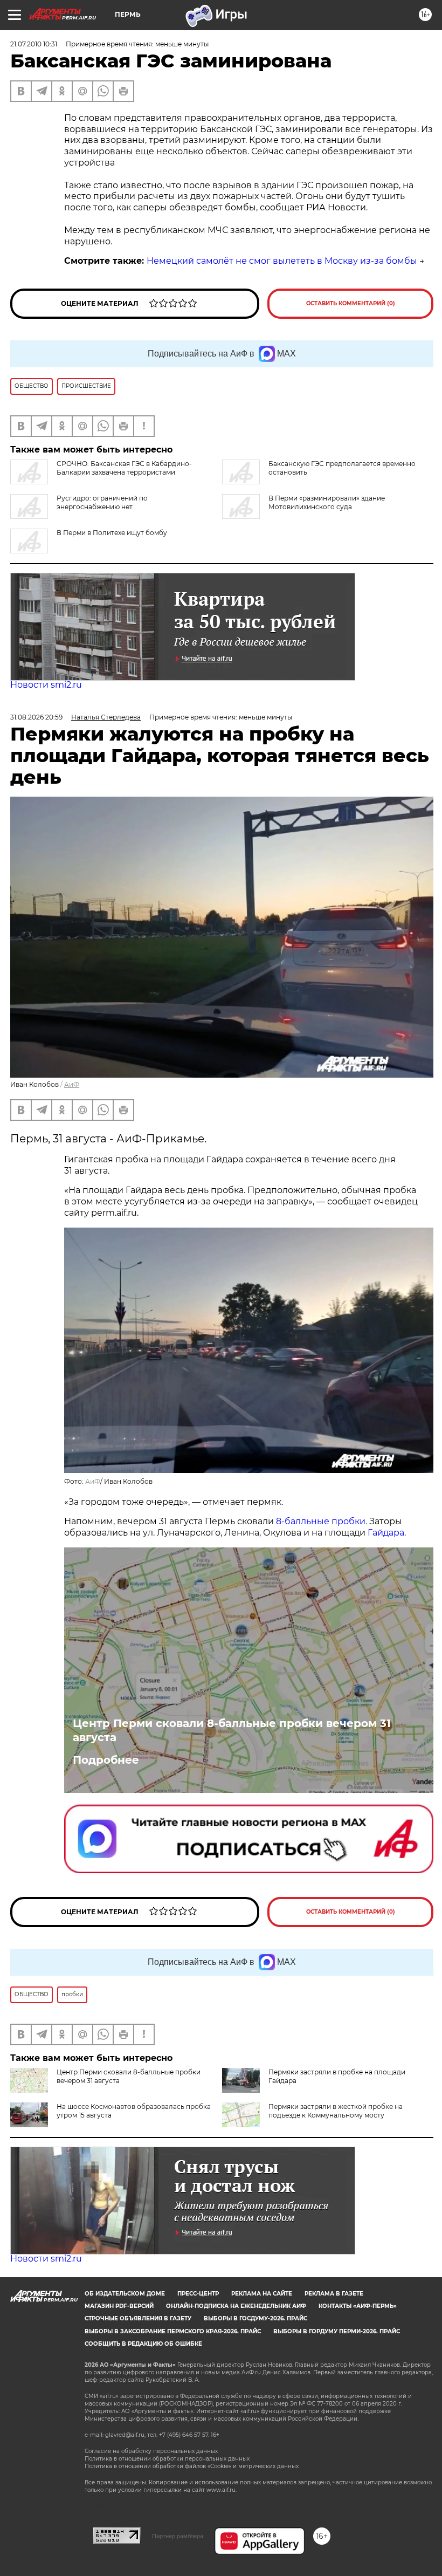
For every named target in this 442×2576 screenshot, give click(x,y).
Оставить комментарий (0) (351, 303)
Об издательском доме (125, 2294)
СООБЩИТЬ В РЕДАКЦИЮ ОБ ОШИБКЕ (143, 2344)
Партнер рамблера (178, 2536)
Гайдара (386, 1533)
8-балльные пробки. (323, 1521)
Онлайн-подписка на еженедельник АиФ (236, 2306)
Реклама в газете (334, 2294)
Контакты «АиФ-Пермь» (358, 2306)
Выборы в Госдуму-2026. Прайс (255, 2318)
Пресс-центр (198, 2294)
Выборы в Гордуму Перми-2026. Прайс (337, 2331)
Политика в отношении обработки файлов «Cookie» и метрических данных (192, 2466)
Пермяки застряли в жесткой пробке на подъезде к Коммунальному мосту (336, 2111)
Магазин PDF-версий (119, 2306)
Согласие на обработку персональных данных (151, 2451)
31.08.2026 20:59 (36, 717)
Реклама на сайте (262, 2294)
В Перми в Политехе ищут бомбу (112, 533)
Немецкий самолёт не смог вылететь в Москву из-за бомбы (282, 261)
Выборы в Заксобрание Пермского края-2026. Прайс (173, 2331)
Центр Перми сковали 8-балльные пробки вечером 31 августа (232, 1730)
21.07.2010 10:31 (34, 44)
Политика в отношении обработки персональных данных (167, 2459)
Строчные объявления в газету (138, 2318)
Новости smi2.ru (46, 685)
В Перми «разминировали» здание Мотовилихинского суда (327, 502)
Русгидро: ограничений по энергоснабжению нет (102, 502)
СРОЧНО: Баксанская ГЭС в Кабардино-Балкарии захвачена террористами (124, 468)
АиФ (72, 1084)
